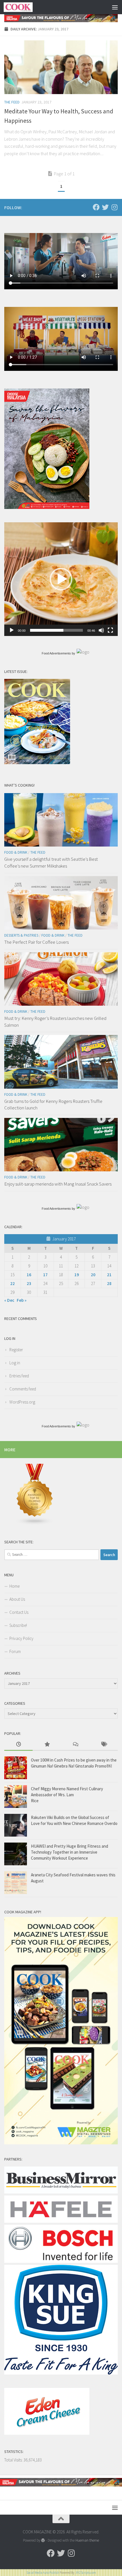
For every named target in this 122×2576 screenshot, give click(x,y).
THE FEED (12, 102)
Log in (15, 1363)
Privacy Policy (21, 1638)
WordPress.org (22, 1402)
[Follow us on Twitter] (105, 207)
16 (29, 1275)
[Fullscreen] (110, 630)
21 (109, 1275)
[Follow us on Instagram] (114, 207)
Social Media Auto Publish (43, 2573)
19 (77, 1275)
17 (45, 1275)
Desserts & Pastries (21, 935)
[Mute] (101, 630)
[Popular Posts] (47, 1745)
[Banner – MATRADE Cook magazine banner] (61, 18)
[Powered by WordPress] (43, 2540)
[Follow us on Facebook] (96, 207)
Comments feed (23, 1389)
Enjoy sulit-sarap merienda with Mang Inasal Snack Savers (58, 1184)
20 (93, 1275)
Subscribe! (18, 1625)
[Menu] (115, 7)
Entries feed (19, 1376)
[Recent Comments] (75, 1745)
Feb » (22, 1300)
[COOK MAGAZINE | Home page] (23, 7)
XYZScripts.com (86, 2573)
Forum (15, 1651)
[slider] (56, 630)
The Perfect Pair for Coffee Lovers (36, 942)
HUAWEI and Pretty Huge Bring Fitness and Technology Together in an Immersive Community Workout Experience (70, 1852)
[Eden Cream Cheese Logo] (47, 2433)
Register (16, 1350)
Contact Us (19, 1612)
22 (12, 1283)
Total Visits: (14, 2460)
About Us (17, 1599)
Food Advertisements (56, 653)
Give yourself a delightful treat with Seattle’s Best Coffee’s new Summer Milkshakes (51, 862)
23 (29, 1283)
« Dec (9, 1300)
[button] (61, 579)
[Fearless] (47, 507)
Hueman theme (87, 2540)
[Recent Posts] (18, 1745)
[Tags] (104, 1745)
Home (14, 1586)
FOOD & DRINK (16, 852)
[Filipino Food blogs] (35, 1524)
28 (109, 1283)
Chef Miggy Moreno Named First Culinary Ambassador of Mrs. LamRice (67, 1795)
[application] (61, 579)
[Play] (12, 630)
